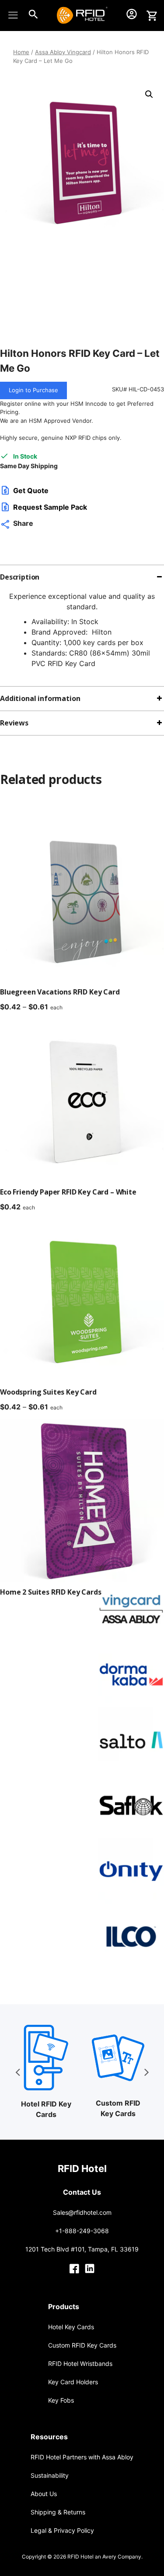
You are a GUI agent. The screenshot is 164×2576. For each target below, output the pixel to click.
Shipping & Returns (58, 2512)
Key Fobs (61, 2400)
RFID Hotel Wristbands (80, 2364)
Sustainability (50, 2475)
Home (21, 52)
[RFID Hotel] (63, 15)
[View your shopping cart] (152, 16)
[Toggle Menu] (15, 15)
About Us (44, 2494)
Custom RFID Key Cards (82, 2345)
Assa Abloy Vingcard (63, 52)
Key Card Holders (73, 2382)
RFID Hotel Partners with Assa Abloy (82, 2457)
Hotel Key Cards (71, 2327)
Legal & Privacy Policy (62, 2530)
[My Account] (132, 16)
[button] (149, 94)
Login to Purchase (33, 390)
